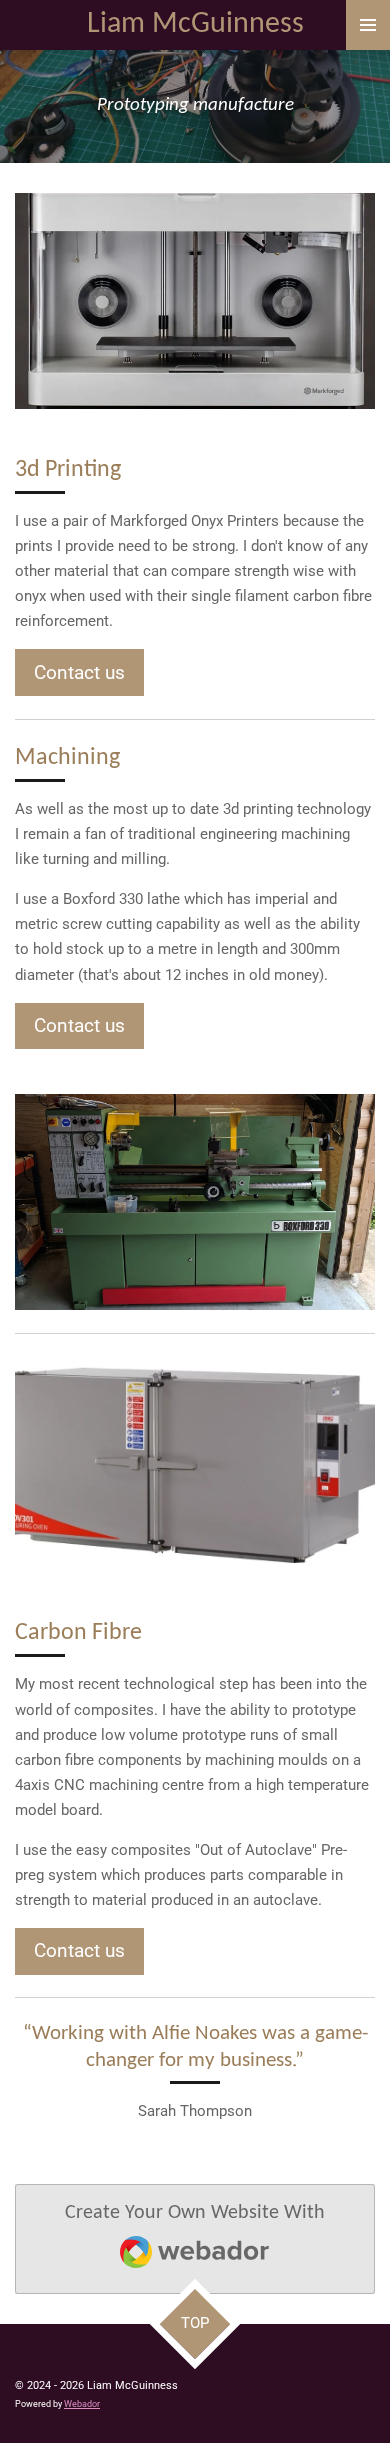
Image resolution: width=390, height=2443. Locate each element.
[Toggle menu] (368, 25)
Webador (82, 2404)
